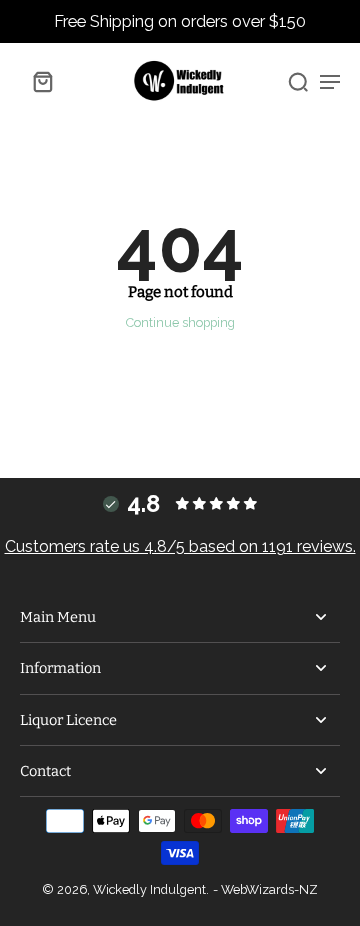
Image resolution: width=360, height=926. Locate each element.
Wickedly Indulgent (149, 889)
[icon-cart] (42, 81)
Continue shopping (180, 322)
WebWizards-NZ (269, 889)
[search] (298, 81)
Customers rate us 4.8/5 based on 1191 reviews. (180, 546)
